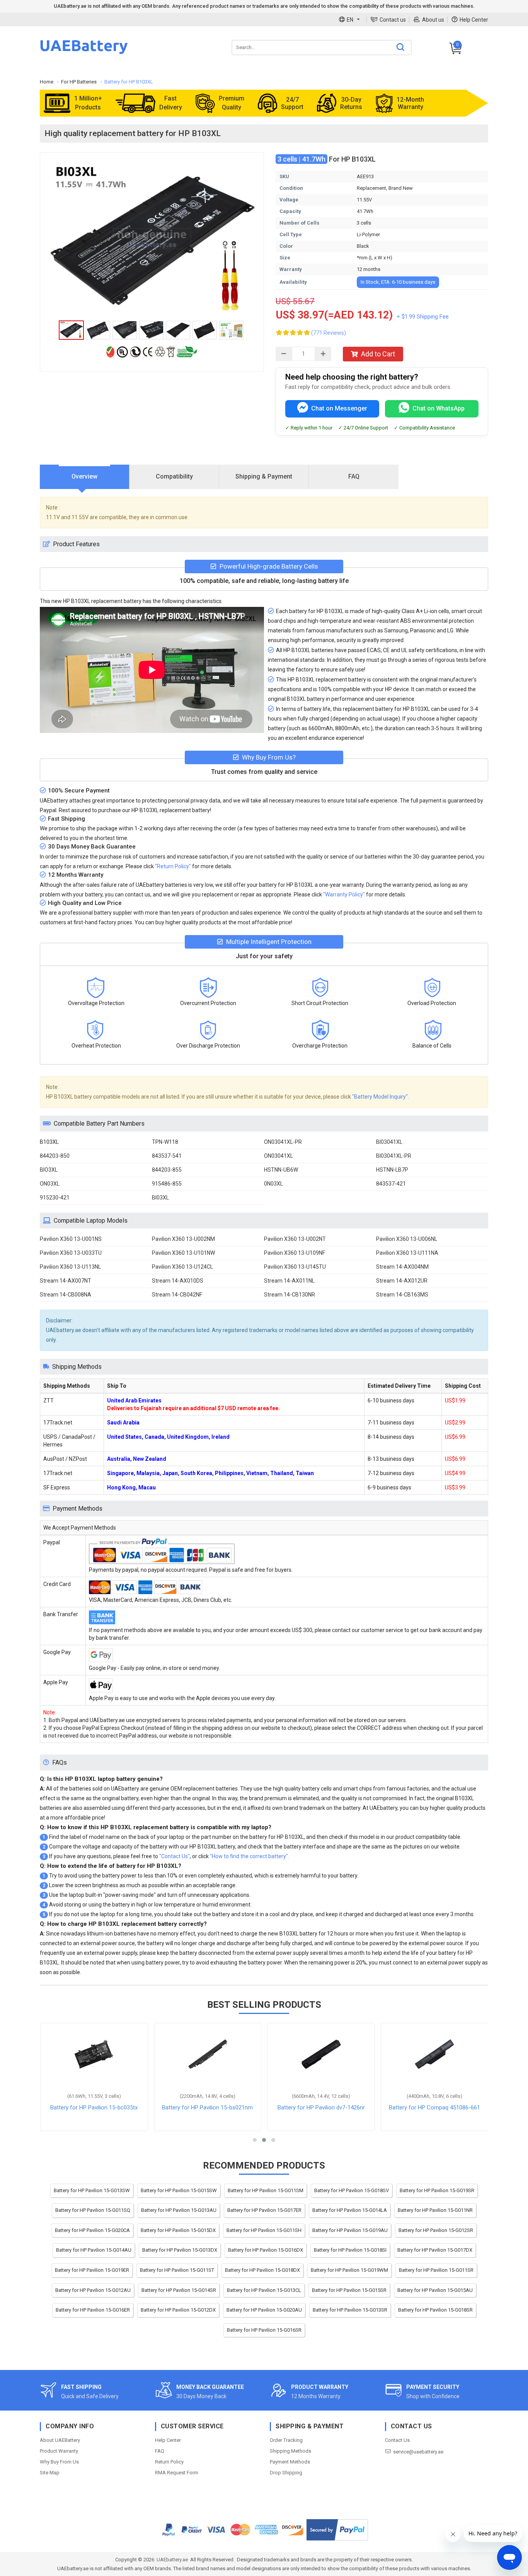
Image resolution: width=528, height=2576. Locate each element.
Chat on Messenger (339, 408)
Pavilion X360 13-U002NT (295, 1239)
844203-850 (55, 1156)
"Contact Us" (175, 1856)
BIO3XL (49, 1170)
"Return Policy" (173, 866)
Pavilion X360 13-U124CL (182, 1267)
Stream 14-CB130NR (290, 1295)
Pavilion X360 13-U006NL (407, 1239)
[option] (152, 239)
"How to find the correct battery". (250, 1856)
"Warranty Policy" (344, 894)
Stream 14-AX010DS (178, 1281)
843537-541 (167, 1156)
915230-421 (55, 1198)
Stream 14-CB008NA (66, 1295)
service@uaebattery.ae (418, 2452)
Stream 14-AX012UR (402, 1281)
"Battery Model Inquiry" (380, 1097)
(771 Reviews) (329, 333)
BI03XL (160, 1198)
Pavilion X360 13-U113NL (70, 1267)
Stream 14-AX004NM (402, 1267)
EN (350, 20)
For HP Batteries (79, 82)
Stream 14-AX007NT (66, 1281)
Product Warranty (59, 2451)
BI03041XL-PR (394, 1156)
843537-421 (391, 1184)
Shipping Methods (290, 2451)
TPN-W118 (165, 1142)
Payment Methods (290, 2462)
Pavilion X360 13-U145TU (295, 1267)
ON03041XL (278, 1156)
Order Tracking (286, 2440)
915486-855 (167, 1184)
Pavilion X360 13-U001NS (71, 1239)
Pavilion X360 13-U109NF (295, 1253)
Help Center (474, 20)
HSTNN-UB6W (281, 1170)
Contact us (393, 20)
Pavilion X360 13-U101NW (183, 1253)
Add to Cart (378, 354)
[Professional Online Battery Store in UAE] (84, 53)
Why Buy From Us (59, 2462)
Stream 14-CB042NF (177, 1295)
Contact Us (397, 2440)
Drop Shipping (286, 2473)
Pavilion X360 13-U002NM (183, 1239)
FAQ (160, 2451)
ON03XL (50, 1184)
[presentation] (85, 477)
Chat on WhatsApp (439, 408)
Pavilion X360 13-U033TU (71, 1253)
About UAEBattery (60, 2440)
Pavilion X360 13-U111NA (407, 1253)
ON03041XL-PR (283, 1142)
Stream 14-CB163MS (402, 1295)
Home (47, 82)
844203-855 (167, 1170)
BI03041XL (389, 1142)
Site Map (50, 2473)
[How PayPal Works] (337, 2530)
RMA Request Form (177, 2473)
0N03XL (273, 1184)
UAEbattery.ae (172, 2560)
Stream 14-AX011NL (289, 1281)
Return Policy (169, 2462)
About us (433, 20)
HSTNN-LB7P (392, 1170)
